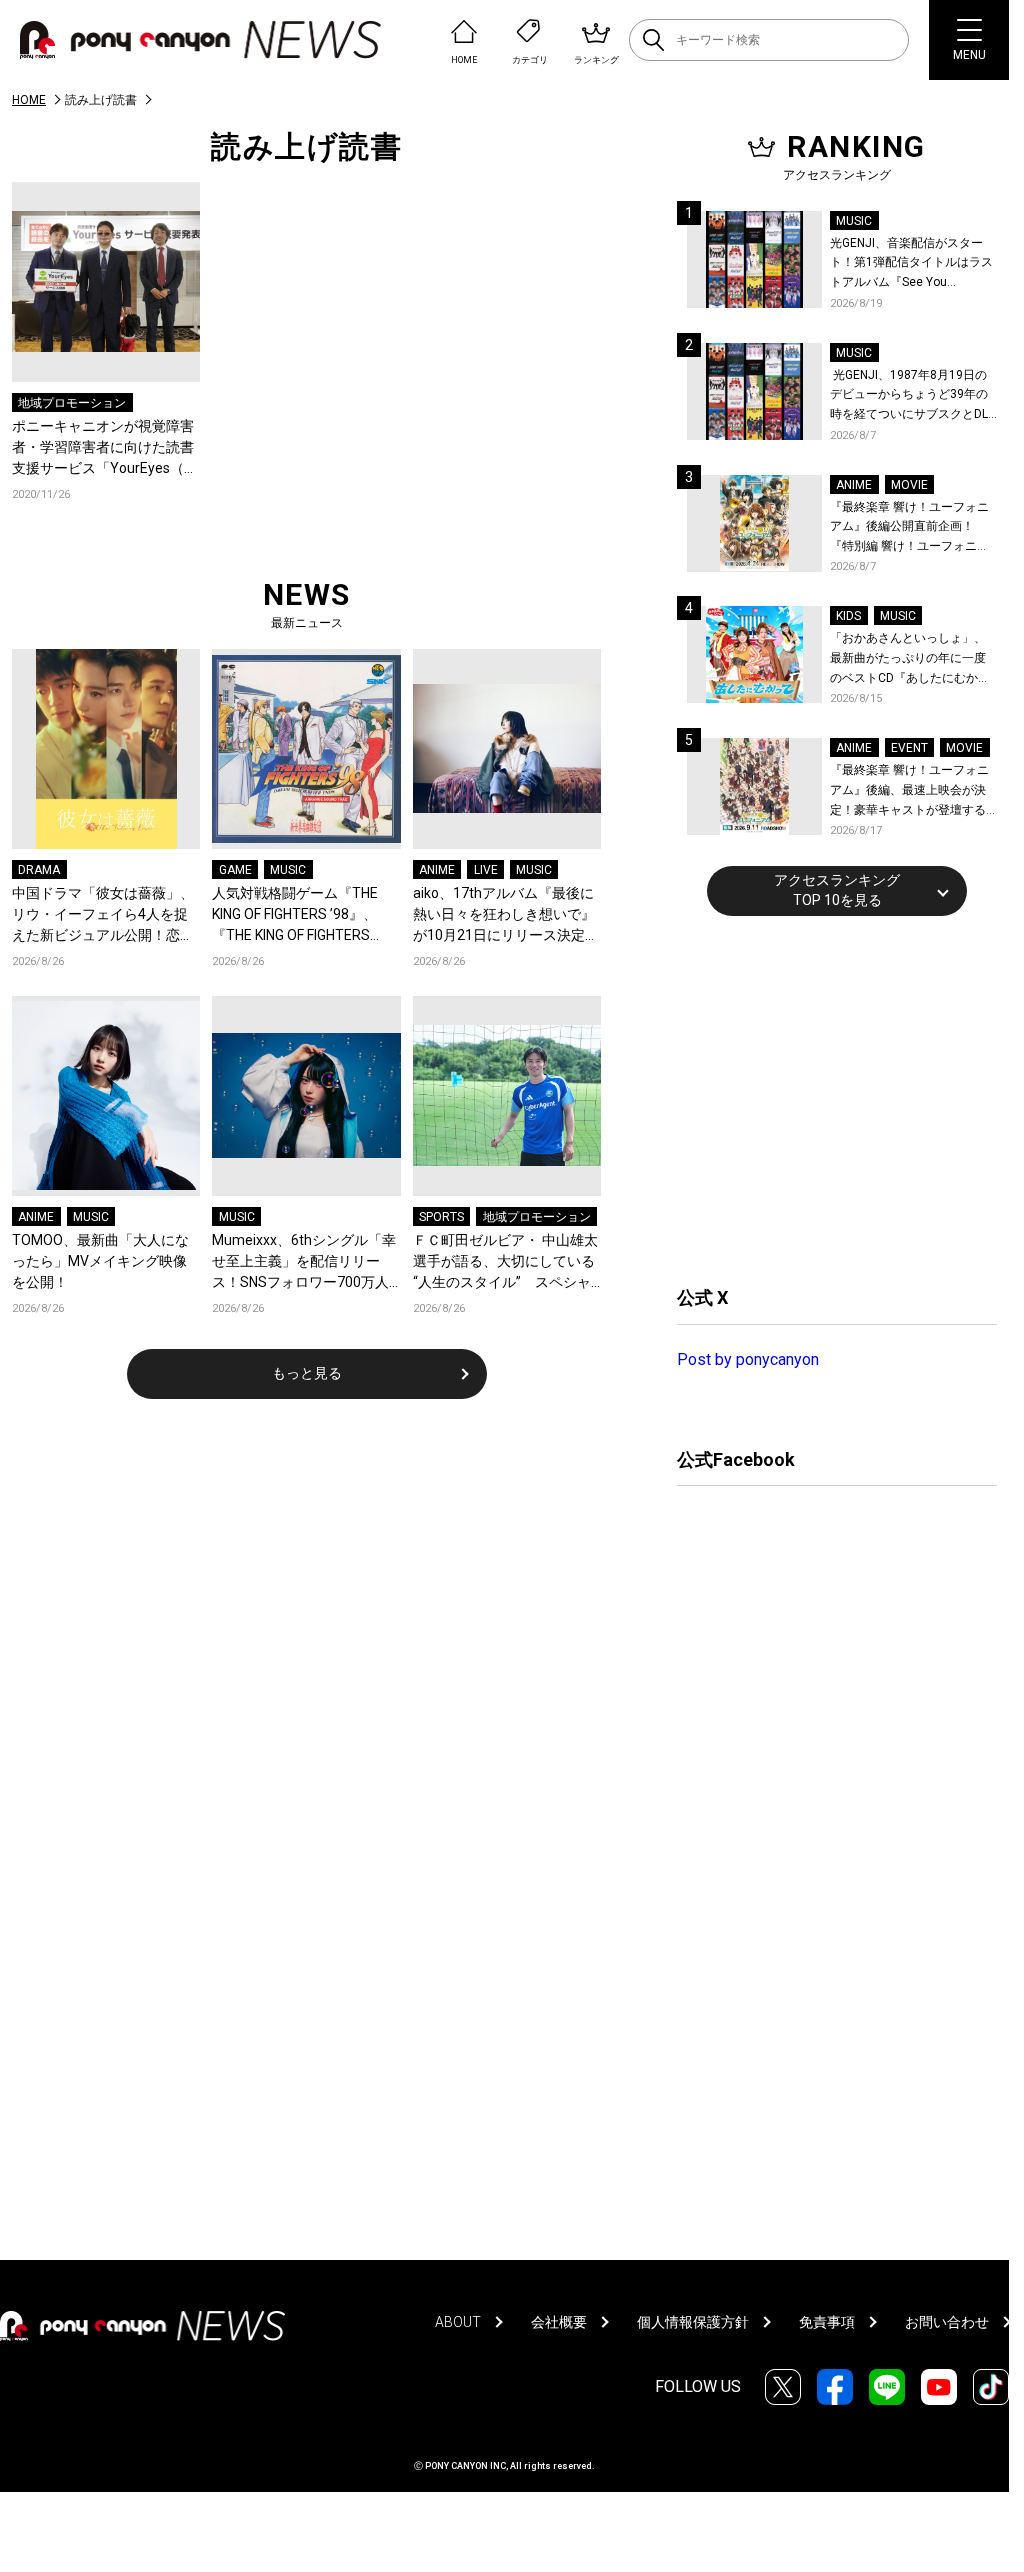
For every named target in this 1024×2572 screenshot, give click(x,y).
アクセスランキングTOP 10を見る (837, 890)
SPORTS (441, 1217)
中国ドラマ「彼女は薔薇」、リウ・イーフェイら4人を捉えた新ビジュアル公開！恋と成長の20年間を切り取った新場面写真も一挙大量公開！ (104, 915)
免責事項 (827, 2322)
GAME (235, 870)
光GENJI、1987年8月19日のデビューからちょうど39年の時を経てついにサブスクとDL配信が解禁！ (909, 396)
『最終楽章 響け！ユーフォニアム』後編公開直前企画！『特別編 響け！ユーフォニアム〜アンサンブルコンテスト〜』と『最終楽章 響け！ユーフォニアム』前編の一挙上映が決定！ (909, 528)
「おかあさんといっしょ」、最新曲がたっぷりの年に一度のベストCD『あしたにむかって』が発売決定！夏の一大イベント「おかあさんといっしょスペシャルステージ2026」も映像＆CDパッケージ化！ (910, 659)
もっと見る (307, 1373)
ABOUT (458, 2322)
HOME (29, 100)
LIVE (486, 870)
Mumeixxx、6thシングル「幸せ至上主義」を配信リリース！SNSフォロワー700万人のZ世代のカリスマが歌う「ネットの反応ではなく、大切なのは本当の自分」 (304, 1262)
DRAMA (39, 870)
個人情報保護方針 (693, 2322)
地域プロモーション (72, 403)
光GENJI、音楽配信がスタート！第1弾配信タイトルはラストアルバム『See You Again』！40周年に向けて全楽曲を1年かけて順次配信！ (913, 264)
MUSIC (288, 870)
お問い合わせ (947, 2322)
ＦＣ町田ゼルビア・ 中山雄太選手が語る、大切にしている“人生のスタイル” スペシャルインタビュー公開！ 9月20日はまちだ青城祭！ (505, 1262)
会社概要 (559, 2322)
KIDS (848, 616)
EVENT (909, 748)
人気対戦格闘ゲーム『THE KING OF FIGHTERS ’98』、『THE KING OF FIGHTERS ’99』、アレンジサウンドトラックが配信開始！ (305, 915)
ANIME (437, 870)
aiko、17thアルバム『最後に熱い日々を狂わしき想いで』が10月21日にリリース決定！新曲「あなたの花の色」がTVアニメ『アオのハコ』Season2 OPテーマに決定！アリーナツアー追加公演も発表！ (506, 915)
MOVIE (909, 485)
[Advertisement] (827, 1098)
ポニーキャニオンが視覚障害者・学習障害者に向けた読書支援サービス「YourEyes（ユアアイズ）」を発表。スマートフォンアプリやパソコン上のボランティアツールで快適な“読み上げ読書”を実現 (105, 448)
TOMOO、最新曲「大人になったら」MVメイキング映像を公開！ (100, 1261)
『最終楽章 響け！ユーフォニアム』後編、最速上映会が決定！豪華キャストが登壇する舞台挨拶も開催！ (909, 791)
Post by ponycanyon (748, 1359)
